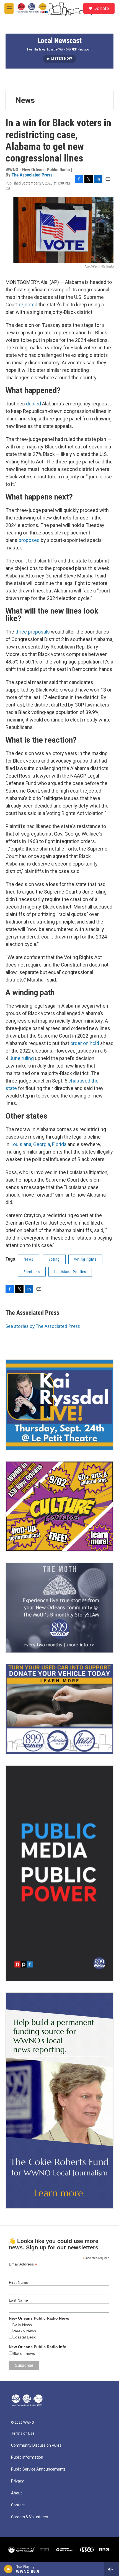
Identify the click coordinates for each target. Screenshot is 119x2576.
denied (33, 404)
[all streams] (112, 2569)
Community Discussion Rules (36, 2445)
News (25, 100)
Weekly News (24, 2331)
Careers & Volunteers (30, 2517)
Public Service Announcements (38, 2469)
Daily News (22, 2325)
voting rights (85, 1259)
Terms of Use (23, 2434)
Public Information (27, 2457)
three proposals (33, 632)
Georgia (42, 1144)
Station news (24, 2353)
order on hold (85, 1043)
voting (54, 1259)
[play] (8, 2569)
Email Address (23, 2264)
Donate (101, 8)
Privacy (17, 2481)
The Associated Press (32, 175)
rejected (28, 305)
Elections (32, 1272)
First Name (19, 2282)
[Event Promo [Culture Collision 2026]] (59, 1506)
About (16, 2493)
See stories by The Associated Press (43, 1326)
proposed (29, 540)
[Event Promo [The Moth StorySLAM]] (59, 1608)
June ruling (22, 1058)
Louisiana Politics (70, 1272)
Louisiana (21, 1144)
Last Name (18, 2300)
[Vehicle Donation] (59, 1709)
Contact (18, 2505)
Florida (59, 1144)
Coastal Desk (24, 2337)
